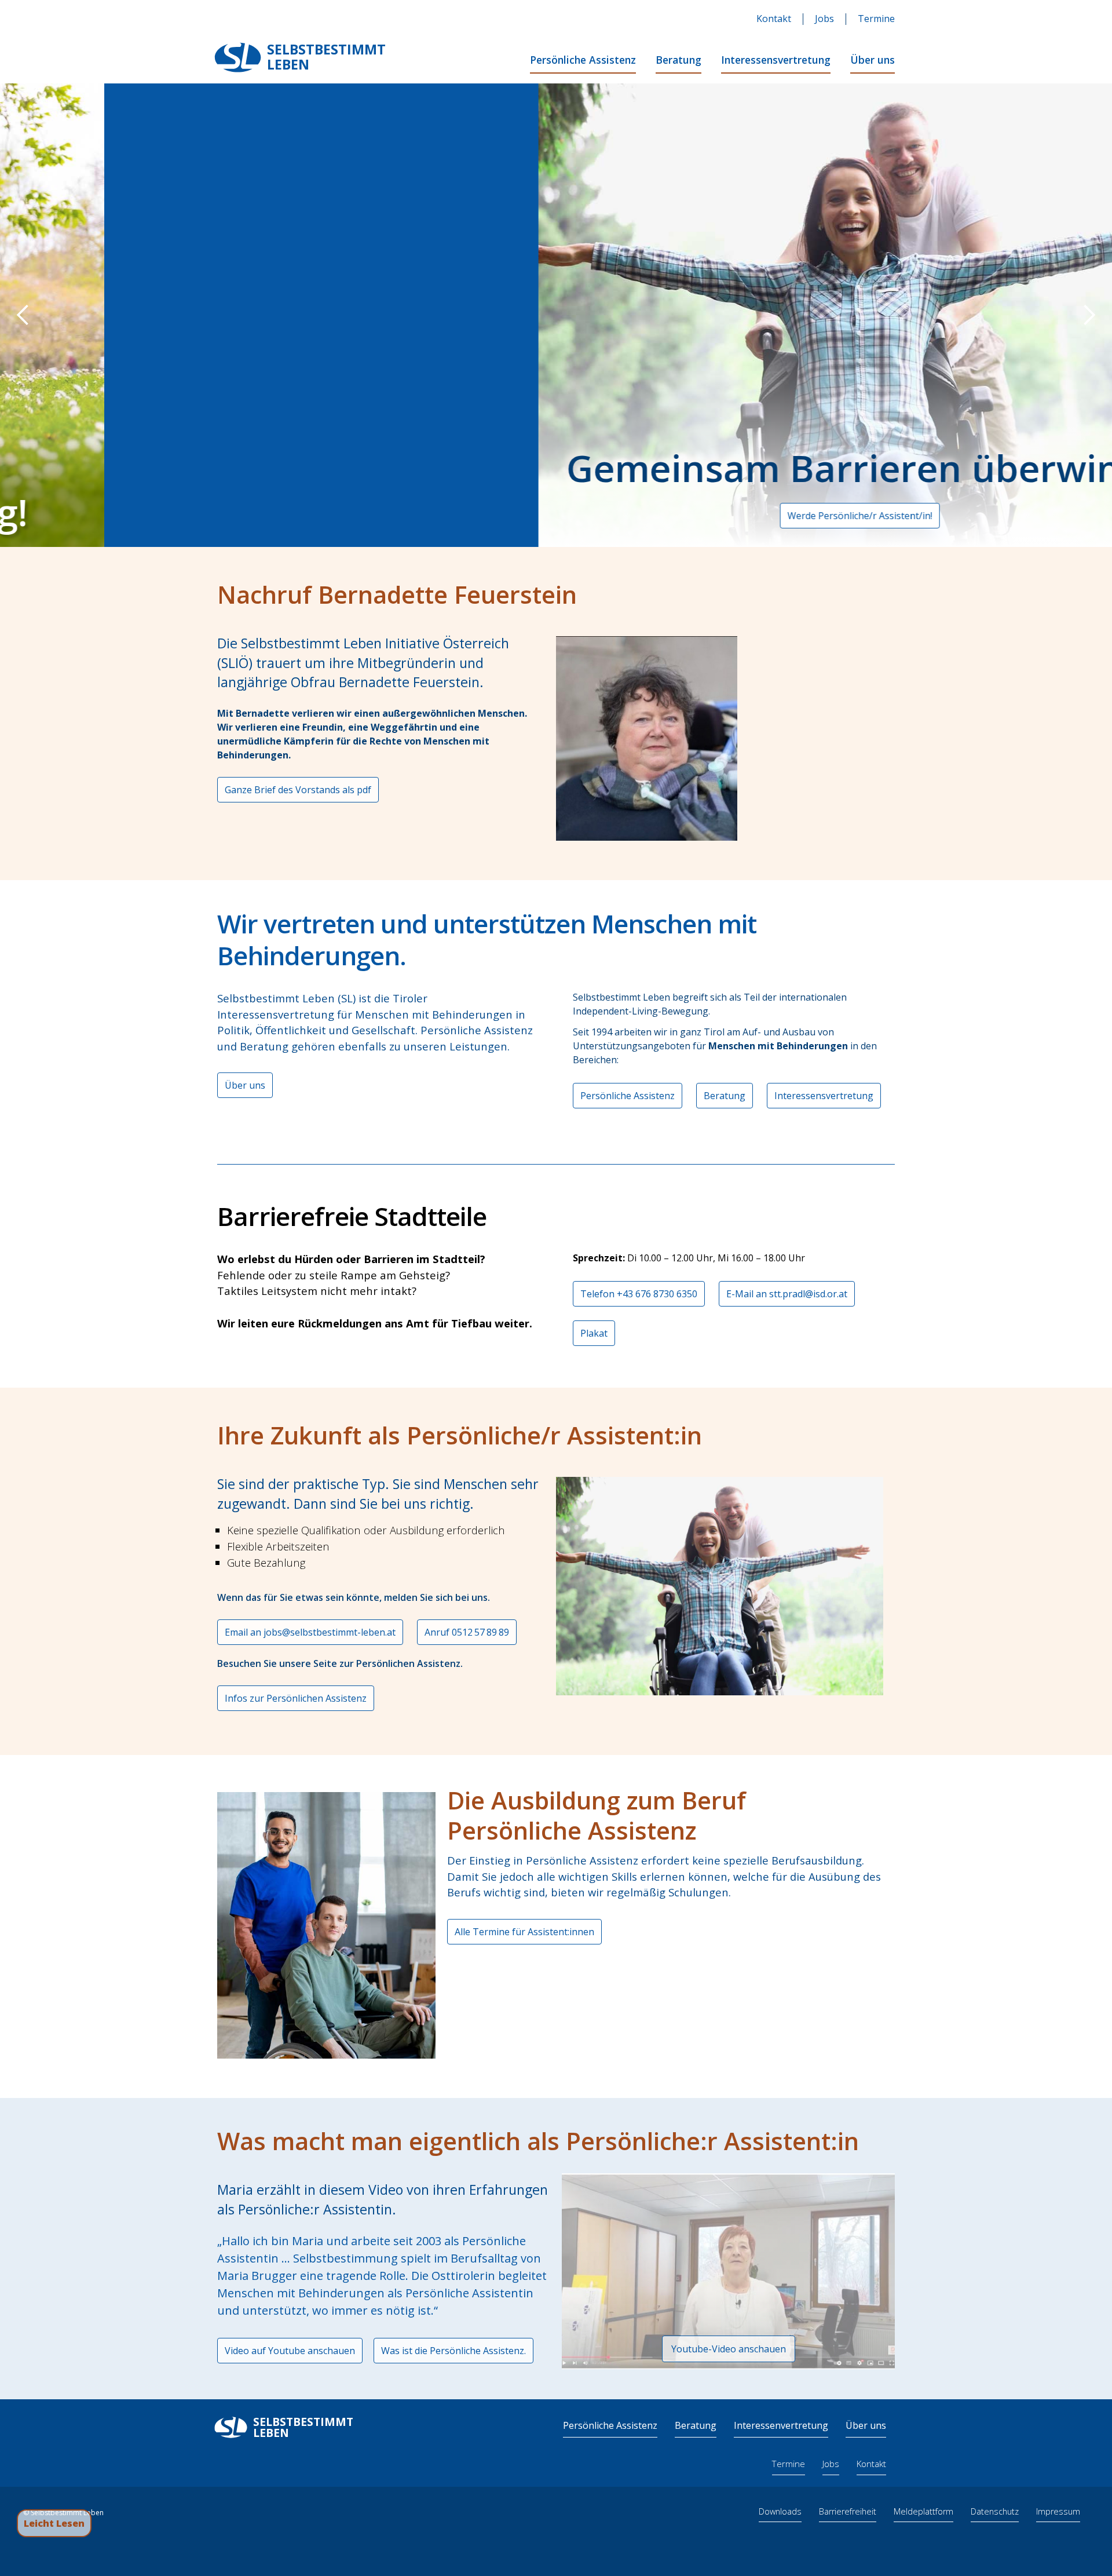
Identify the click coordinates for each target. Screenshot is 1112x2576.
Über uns (873, 60)
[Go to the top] (1081, 2523)
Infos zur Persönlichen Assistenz (296, 1698)
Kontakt (774, 19)
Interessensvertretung (776, 60)
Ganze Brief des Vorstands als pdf (298, 790)
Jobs (824, 19)
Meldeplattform (923, 2511)
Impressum (1058, 2511)
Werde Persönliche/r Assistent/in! (539, 516)
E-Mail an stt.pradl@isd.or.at (787, 1294)
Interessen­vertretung (781, 2425)
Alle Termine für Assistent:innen (524, 1932)
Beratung (678, 60)
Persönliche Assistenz (583, 60)
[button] (23, 315)
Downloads (780, 2511)
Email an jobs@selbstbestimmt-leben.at (310, 1632)
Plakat (594, 1333)
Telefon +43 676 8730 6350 (639, 1294)
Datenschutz (995, 2511)
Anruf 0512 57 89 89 (467, 1632)
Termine (876, 19)
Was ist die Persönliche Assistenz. (453, 2351)
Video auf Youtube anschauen (290, 2351)
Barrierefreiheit (848, 2511)
